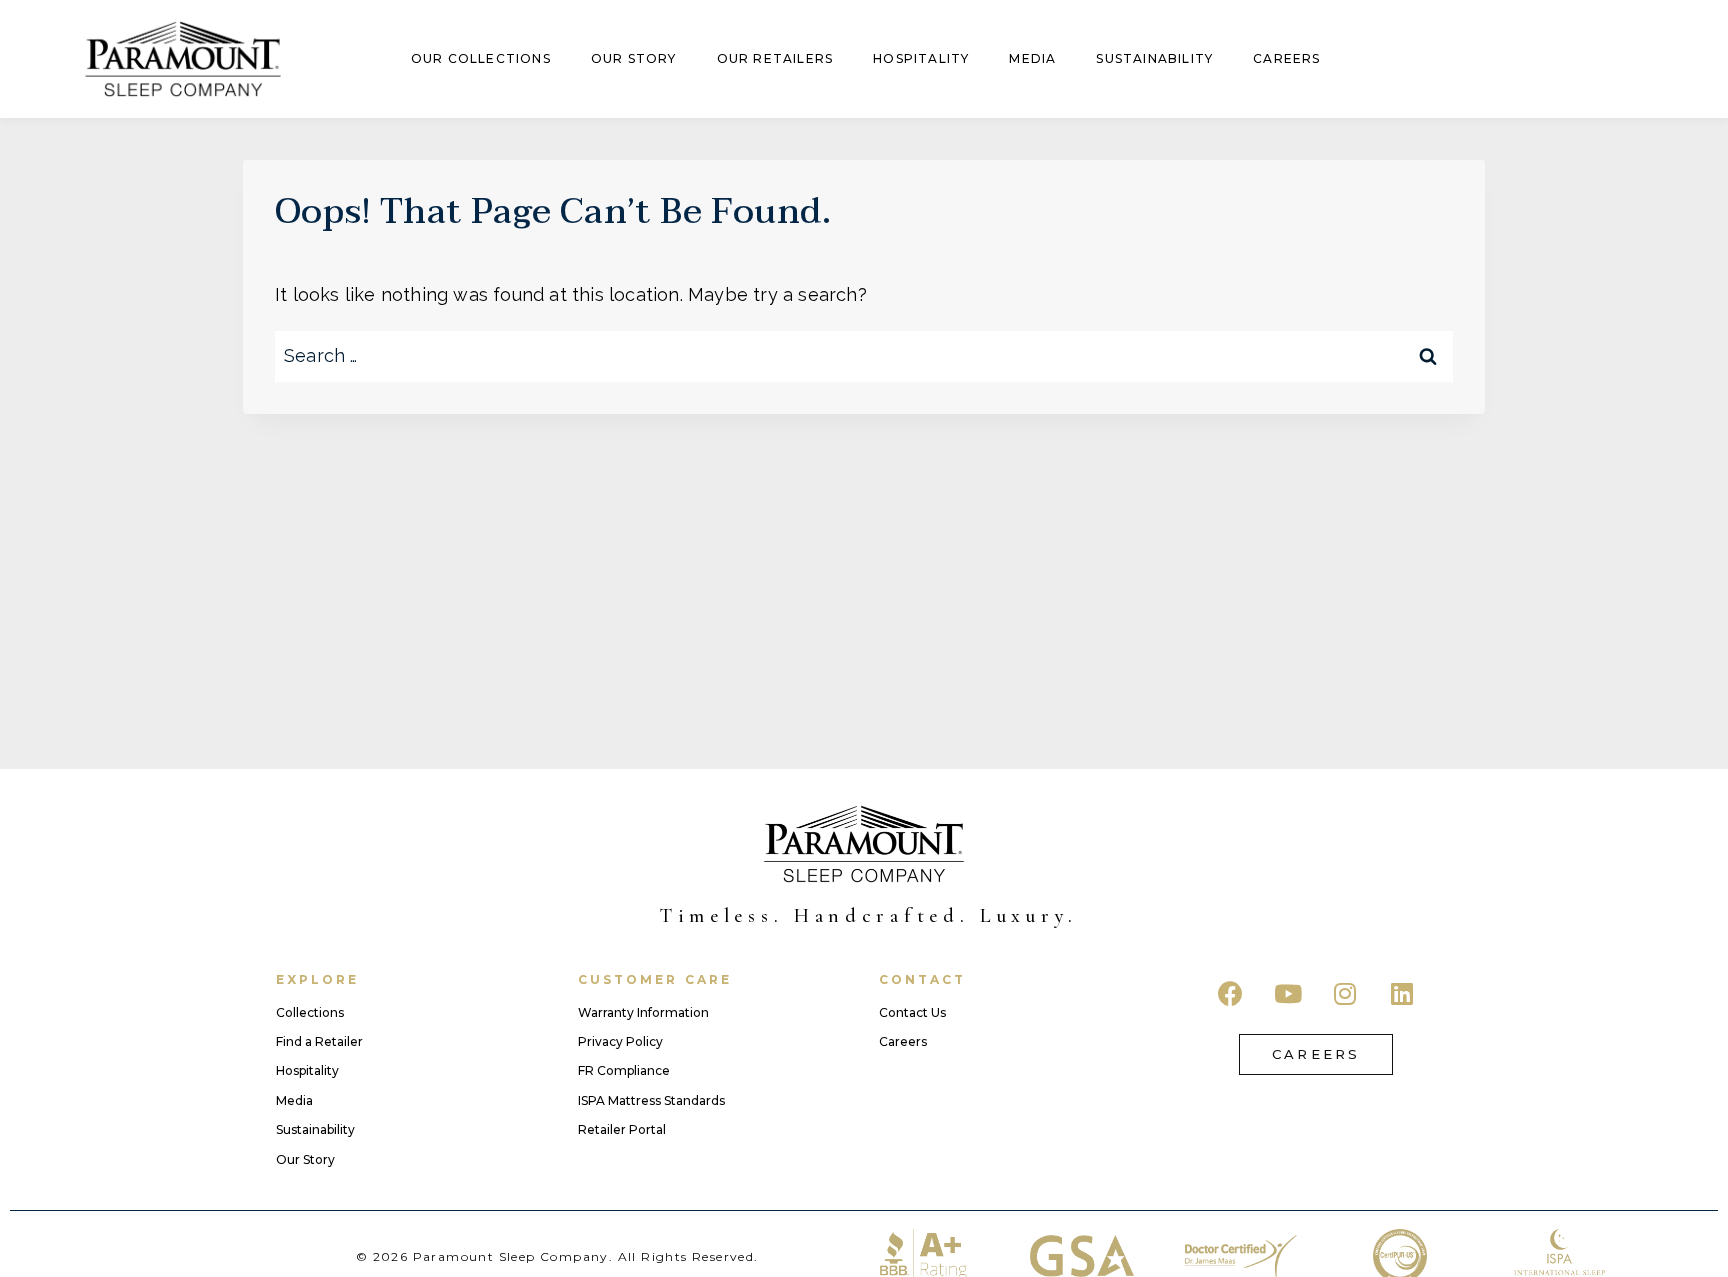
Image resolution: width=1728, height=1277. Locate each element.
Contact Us (912, 1013)
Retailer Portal (622, 1130)
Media (1032, 58)
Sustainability (1154, 58)
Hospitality (921, 58)
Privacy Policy (620, 1042)
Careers (1286, 58)
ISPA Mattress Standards (651, 1101)
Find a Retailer (319, 1042)
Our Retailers (775, 58)
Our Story (634, 58)
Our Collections (481, 58)
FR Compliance (624, 1071)
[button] (1316, 1054)
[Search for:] (864, 355)
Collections (310, 1013)
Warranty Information (643, 1013)
